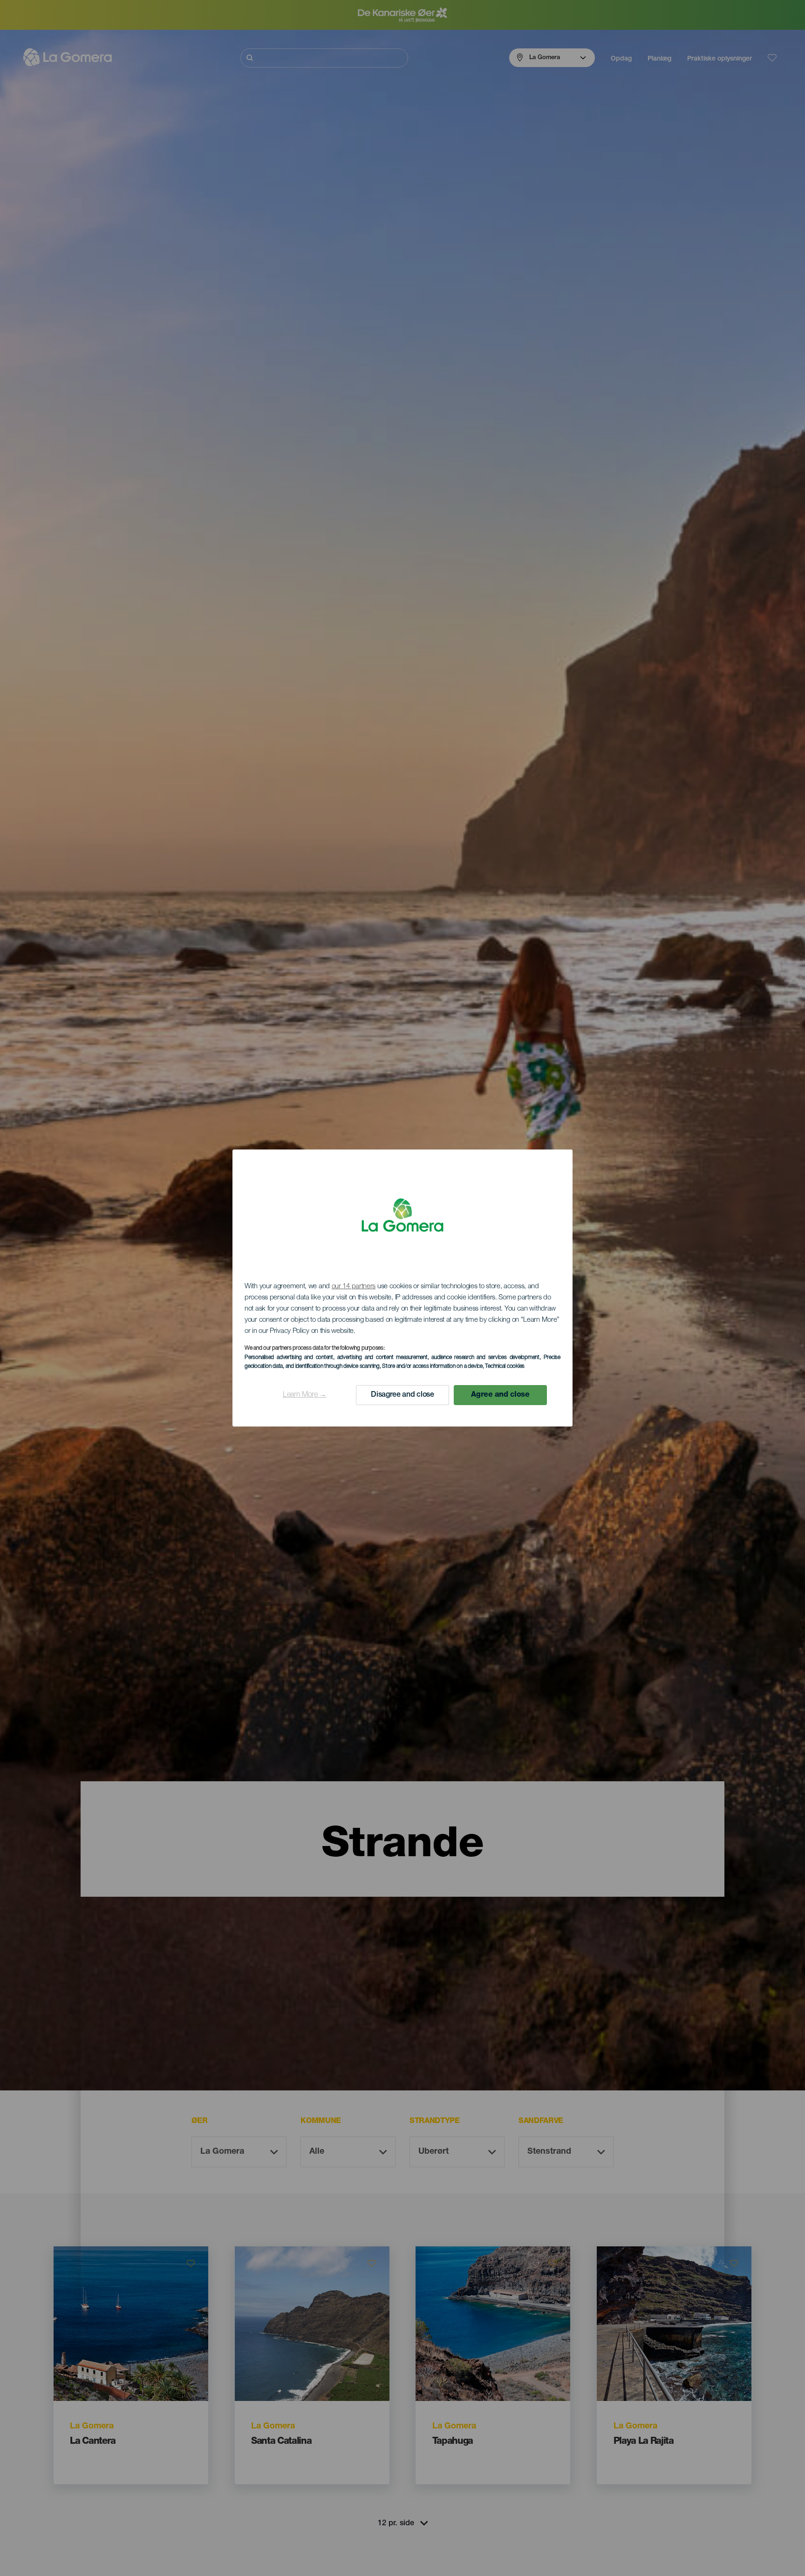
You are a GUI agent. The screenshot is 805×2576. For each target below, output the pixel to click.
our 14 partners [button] (354, 1287)
